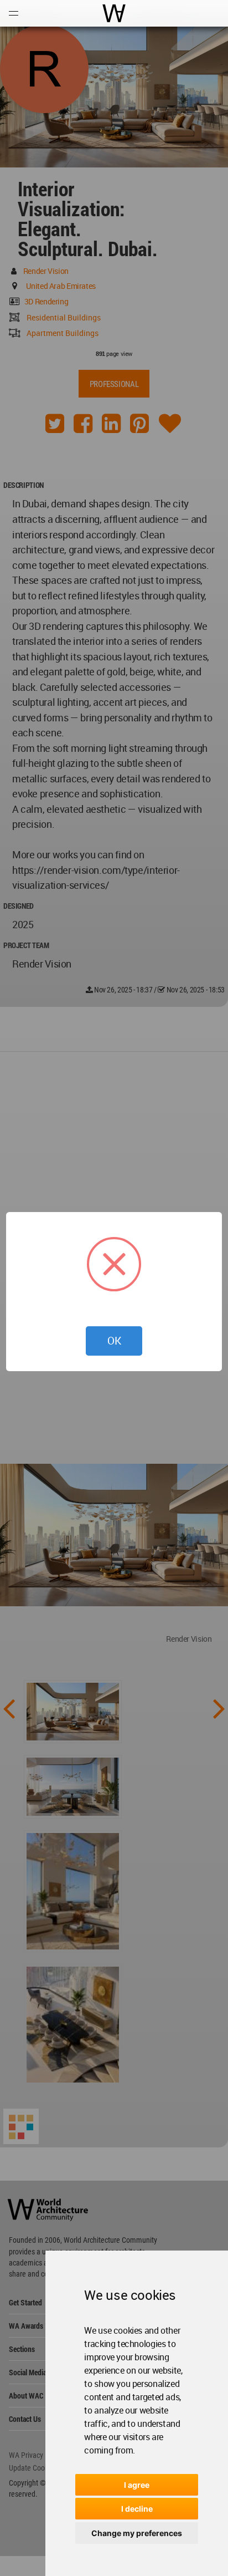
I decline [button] (137, 2509)
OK (114, 1341)
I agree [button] (137, 2485)
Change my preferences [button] (137, 2533)
